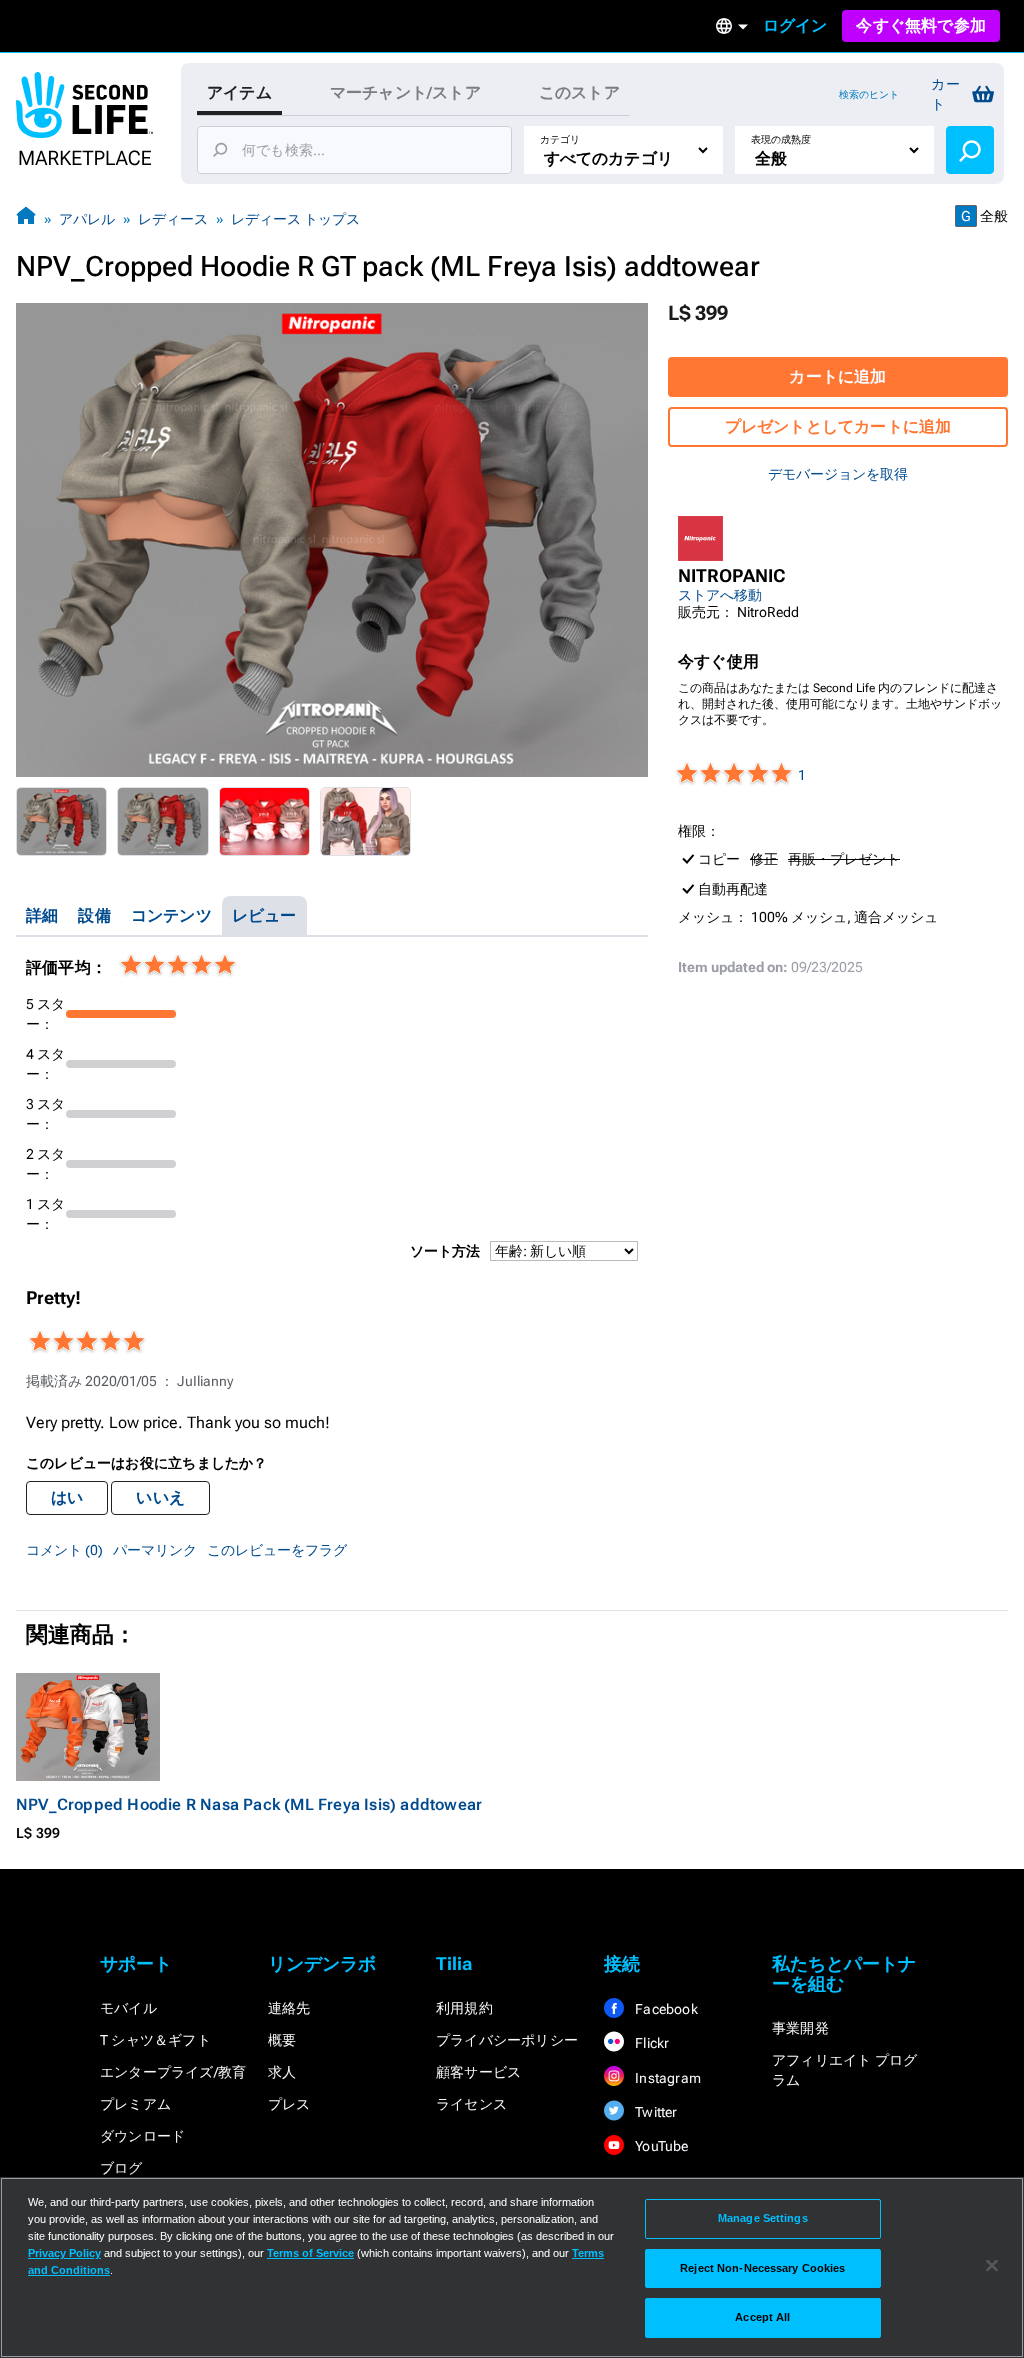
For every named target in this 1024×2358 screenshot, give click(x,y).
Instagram (666, 2078)
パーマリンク (155, 1550)
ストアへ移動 (720, 595)
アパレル (87, 219)
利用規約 (464, 2008)
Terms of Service (310, 2253)
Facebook (665, 2009)
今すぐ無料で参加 (921, 25)
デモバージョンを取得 (838, 474)
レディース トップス (295, 219)
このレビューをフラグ (277, 1550)
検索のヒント (869, 94)
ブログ (121, 2168)
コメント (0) (64, 1550)
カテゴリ (560, 139)
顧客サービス (478, 2072)
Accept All (762, 2317)
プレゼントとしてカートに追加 (838, 426)
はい (67, 1497)
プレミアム (135, 2104)
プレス (289, 2104)
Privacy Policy (64, 2253)
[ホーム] (26, 218)
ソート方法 (445, 1251)
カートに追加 (837, 376)
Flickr (650, 2043)
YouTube (660, 2146)
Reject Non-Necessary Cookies (762, 2268)
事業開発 (800, 2028)
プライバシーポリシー (507, 2040)
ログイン (795, 25)
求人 (282, 2072)
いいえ (160, 1497)
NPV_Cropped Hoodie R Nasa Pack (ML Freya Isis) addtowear (249, 1804)
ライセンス (471, 2104)
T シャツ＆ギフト (155, 2040)
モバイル (128, 2008)
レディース (173, 219)
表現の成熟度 (781, 139)
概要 (282, 2040)
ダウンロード (142, 2136)
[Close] (992, 2266)
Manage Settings (763, 2218)
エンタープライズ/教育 (173, 2072)
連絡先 (289, 2008)
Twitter (655, 2112)
